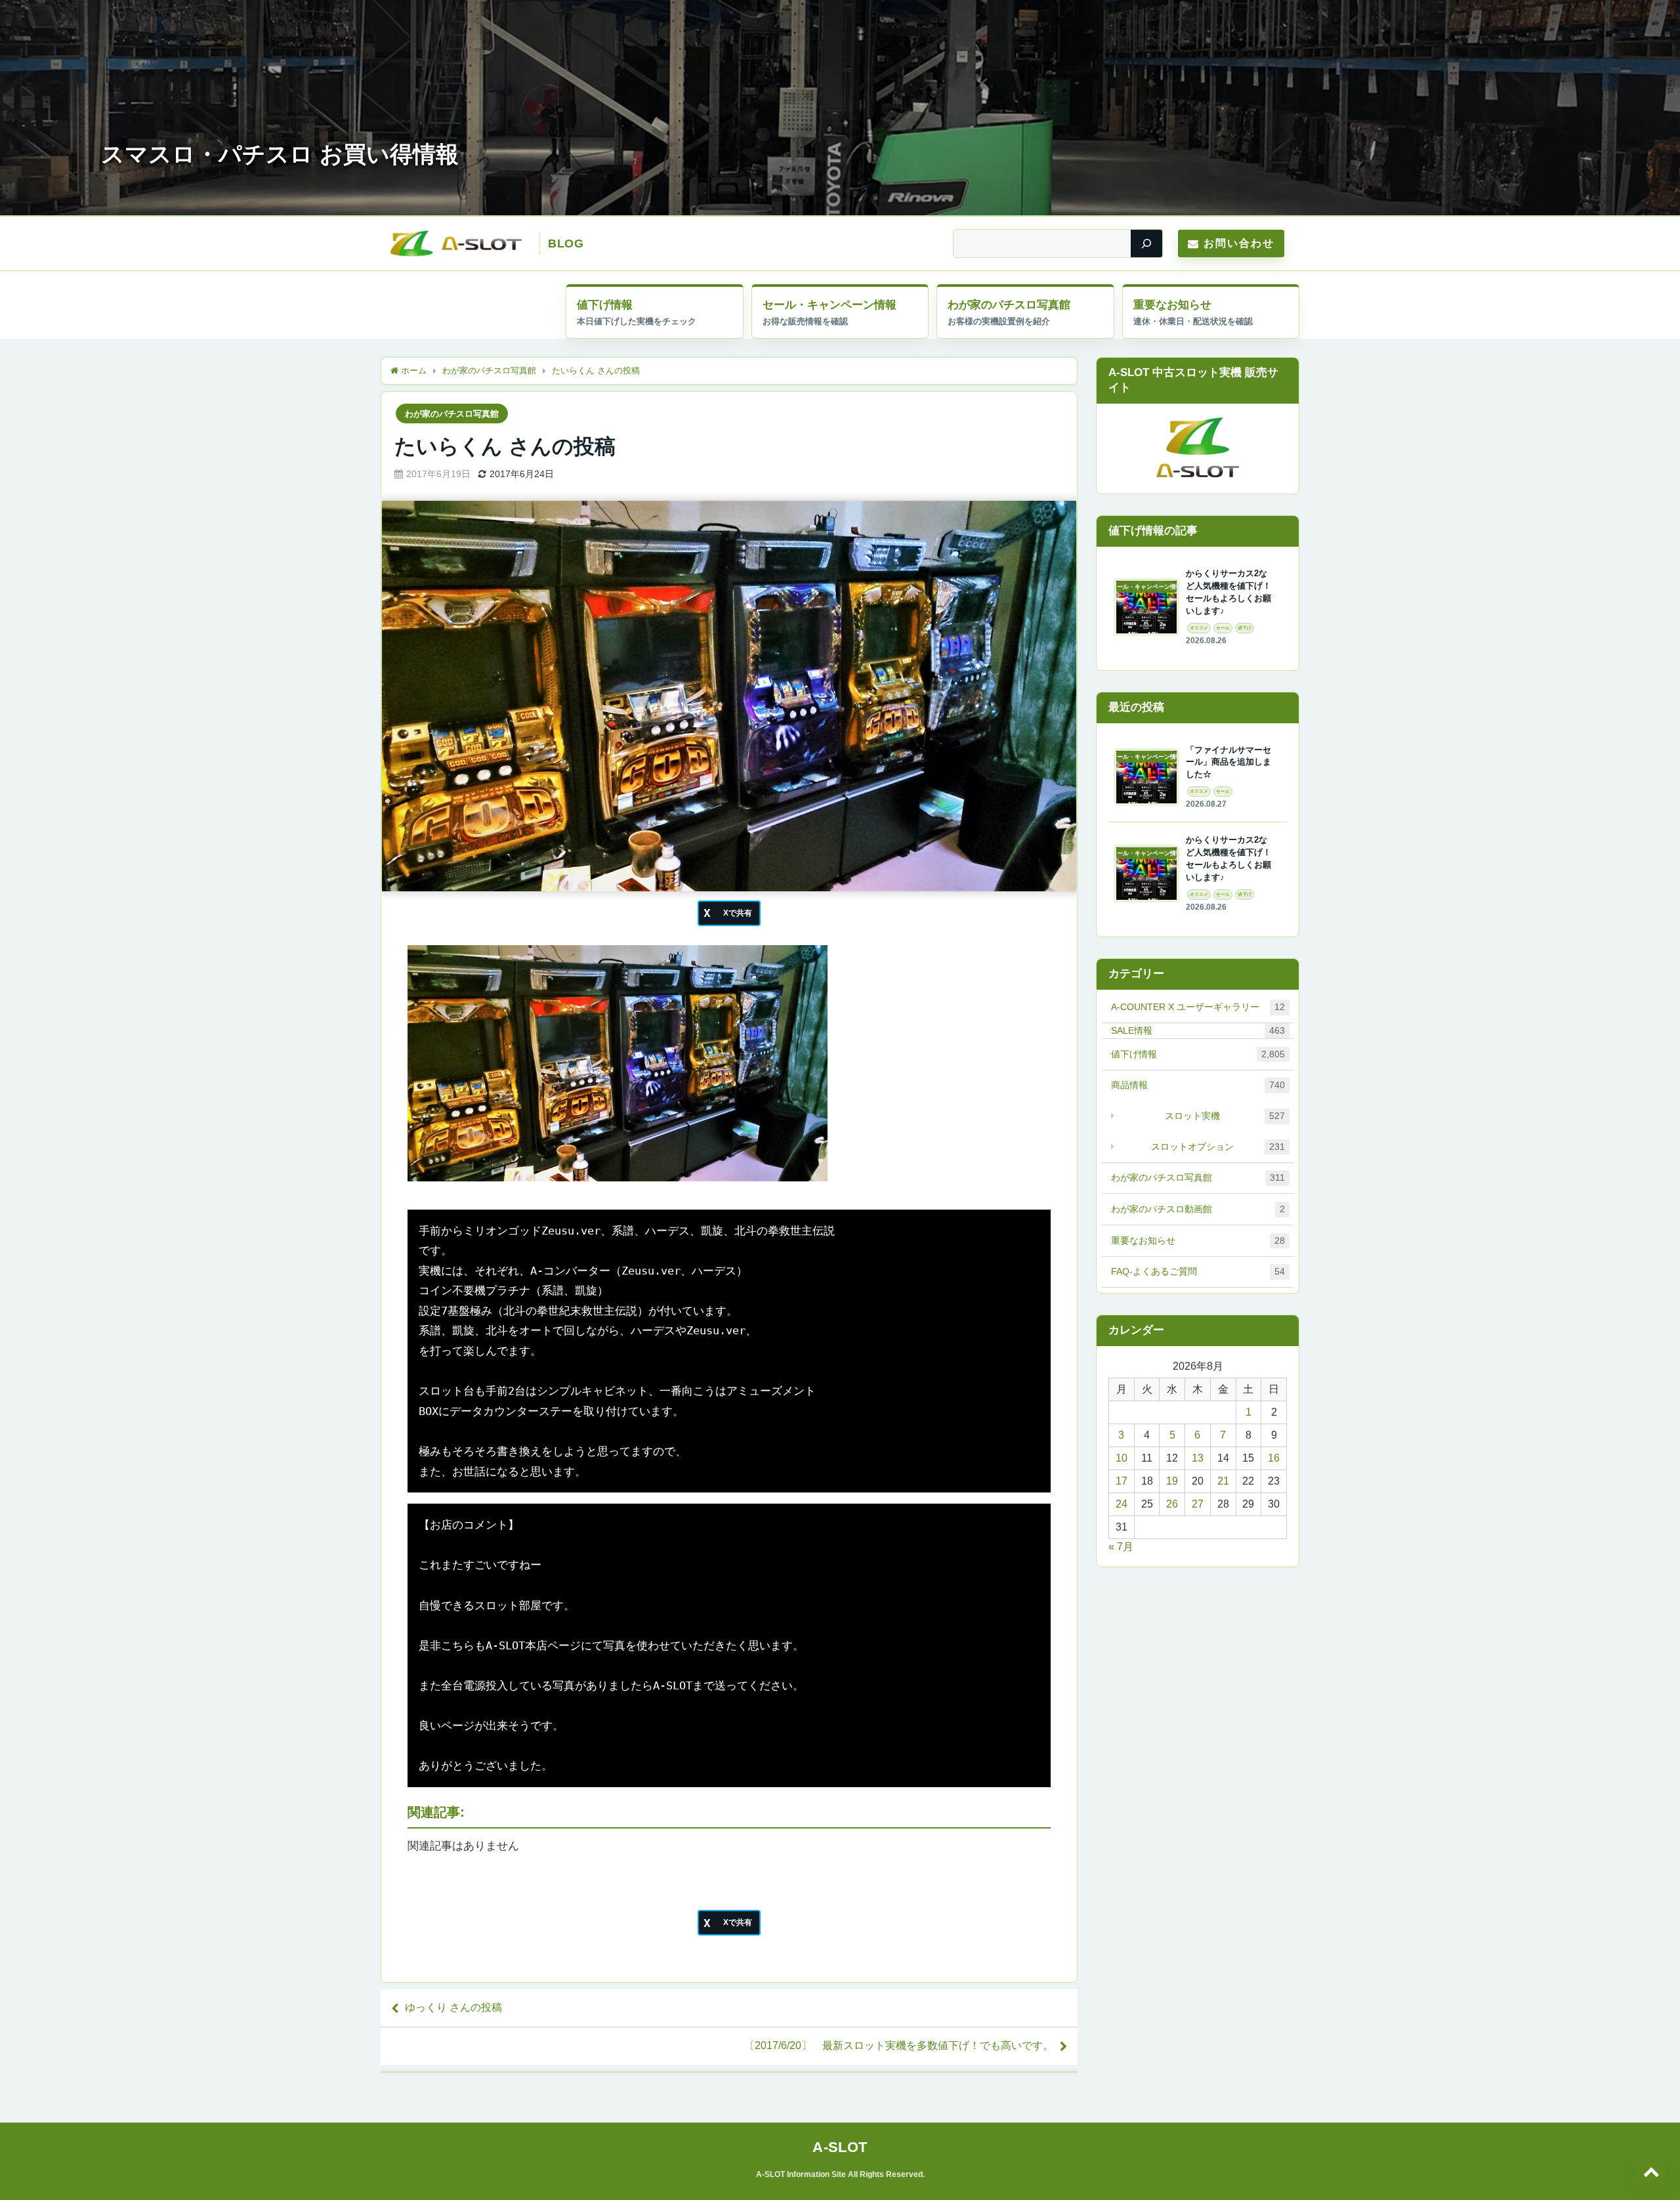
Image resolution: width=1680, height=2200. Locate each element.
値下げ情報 (605, 305)
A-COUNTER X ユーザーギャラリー (1198, 1007)
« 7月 (1121, 1547)
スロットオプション (1218, 1147)
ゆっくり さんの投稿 (453, 2007)
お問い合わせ (1239, 243)
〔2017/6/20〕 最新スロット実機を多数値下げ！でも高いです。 (899, 2045)
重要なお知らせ (1172, 305)
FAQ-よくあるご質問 (1198, 1271)
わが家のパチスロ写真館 (1009, 305)
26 (1172, 1504)
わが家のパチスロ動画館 (1198, 1209)
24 (1122, 1504)
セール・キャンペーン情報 (829, 305)
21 (1223, 1481)
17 (1122, 1481)
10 (1122, 1458)
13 (1198, 1458)
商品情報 (1198, 1085)
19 (1172, 1481)
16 (1274, 1458)
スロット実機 (1225, 1116)
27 (1198, 1504)
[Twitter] (729, 913)
